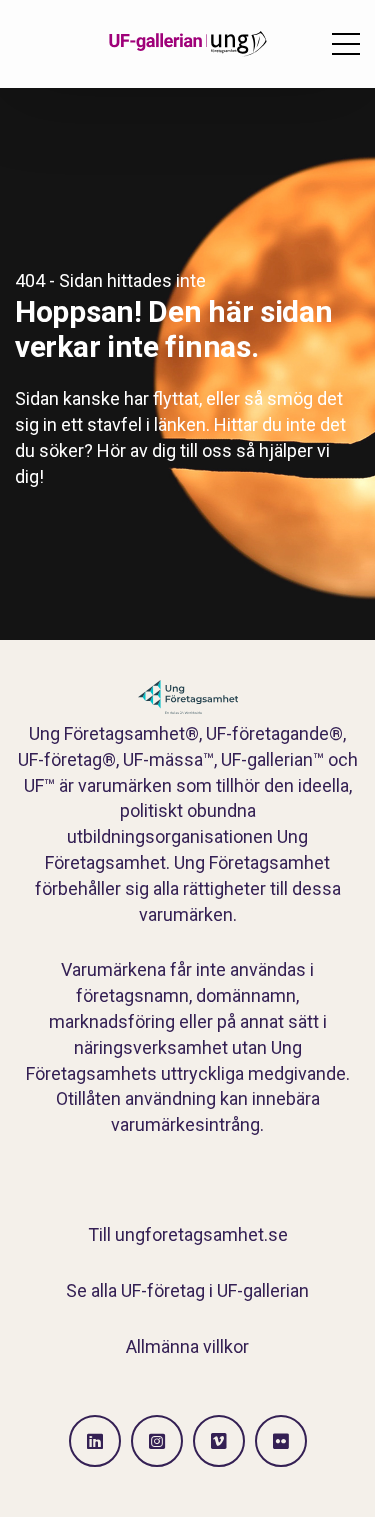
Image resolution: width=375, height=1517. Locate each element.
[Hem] (188, 44)
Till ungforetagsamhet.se (188, 1234)
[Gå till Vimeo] (219, 1441)
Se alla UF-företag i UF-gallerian (187, 1290)
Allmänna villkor (187, 1346)
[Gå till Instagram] (157, 1441)
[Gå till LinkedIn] (95, 1441)
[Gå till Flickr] (281, 1441)
